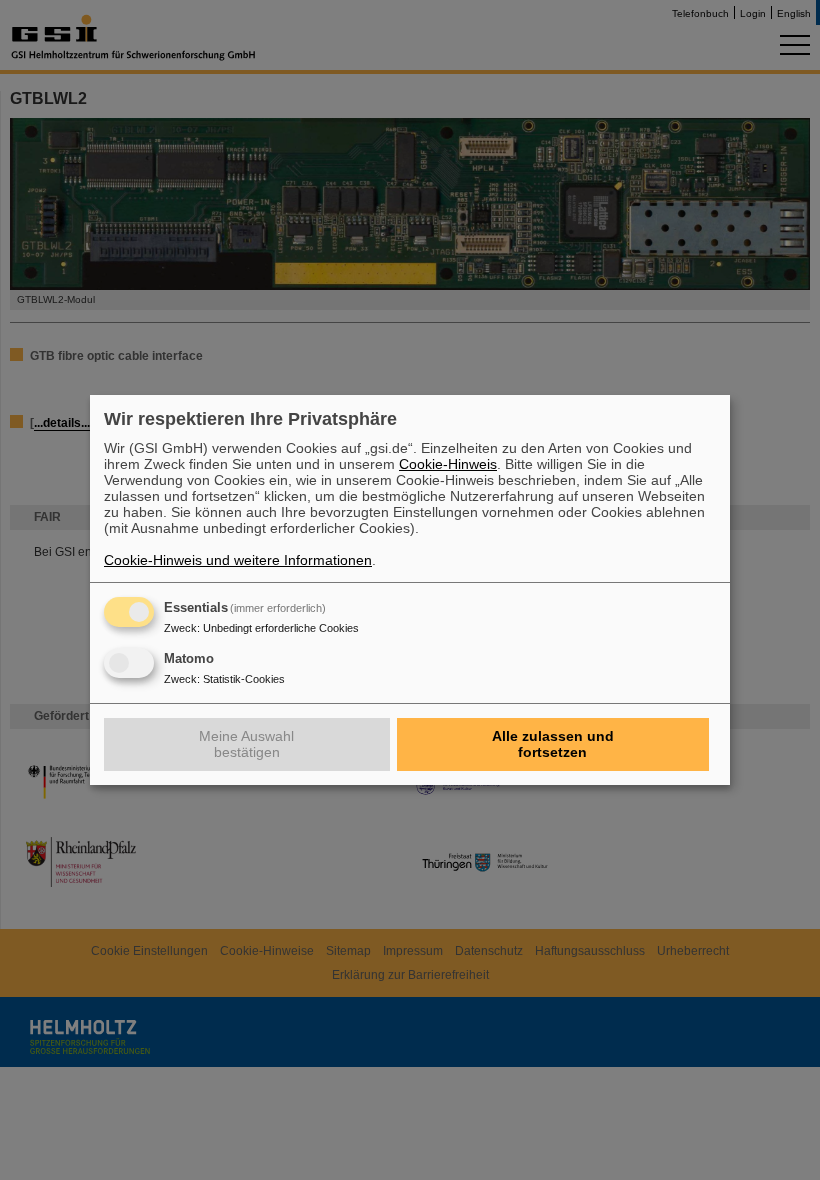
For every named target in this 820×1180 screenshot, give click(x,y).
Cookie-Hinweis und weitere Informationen (238, 560)
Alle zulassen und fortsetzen (553, 744)
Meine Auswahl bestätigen (246, 744)
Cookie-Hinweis (448, 464)
